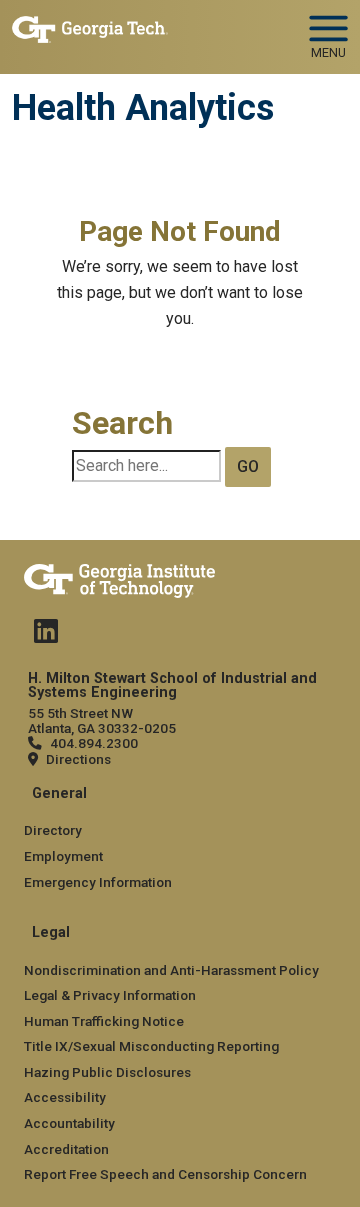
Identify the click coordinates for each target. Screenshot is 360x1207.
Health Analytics (143, 108)
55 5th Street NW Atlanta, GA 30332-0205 (102, 720)
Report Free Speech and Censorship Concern (165, 1174)
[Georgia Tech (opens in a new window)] (119, 577)
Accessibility (65, 1097)
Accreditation (66, 1149)
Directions (78, 759)
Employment (63, 856)
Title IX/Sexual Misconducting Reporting (151, 1046)
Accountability (69, 1123)
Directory (53, 830)
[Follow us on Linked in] (46, 636)
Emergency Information (98, 882)
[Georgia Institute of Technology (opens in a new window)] (90, 28)
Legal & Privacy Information (110, 995)
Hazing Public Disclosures (107, 1072)
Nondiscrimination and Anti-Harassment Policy (171, 970)
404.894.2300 (94, 743)
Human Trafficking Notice (104, 1021)
